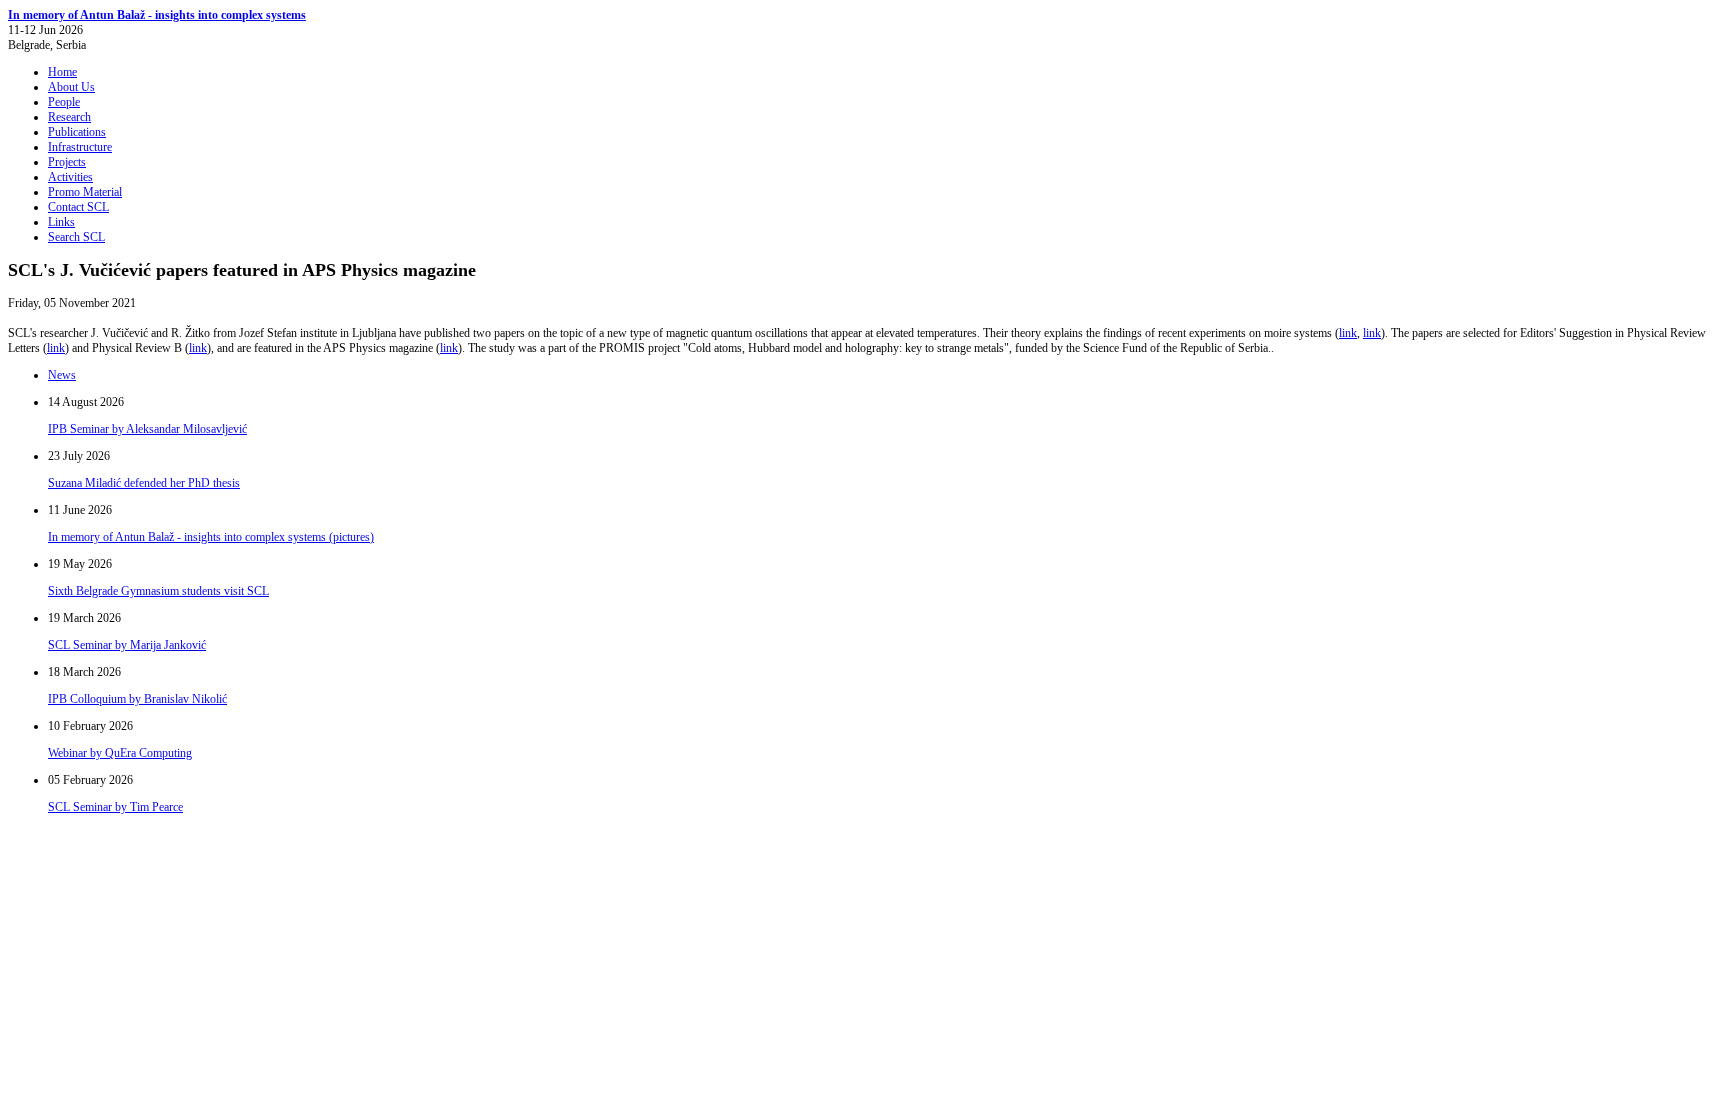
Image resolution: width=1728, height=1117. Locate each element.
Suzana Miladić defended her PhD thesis (144, 483)
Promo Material (85, 192)
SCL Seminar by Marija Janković (127, 645)
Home (62, 72)
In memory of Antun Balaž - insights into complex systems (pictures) (211, 537)
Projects (67, 162)
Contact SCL (78, 207)
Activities (70, 177)
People (64, 102)
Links (61, 222)
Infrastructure (80, 147)
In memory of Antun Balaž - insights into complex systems (157, 15)
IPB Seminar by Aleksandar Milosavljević (147, 429)
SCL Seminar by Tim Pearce (115, 807)
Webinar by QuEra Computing (120, 753)
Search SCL (76, 237)
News (62, 375)
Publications (77, 132)
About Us (71, 87)
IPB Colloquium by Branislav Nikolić (137, 699)
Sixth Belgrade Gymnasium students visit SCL (158, 591)
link (1348, 333)
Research (69, 117)
